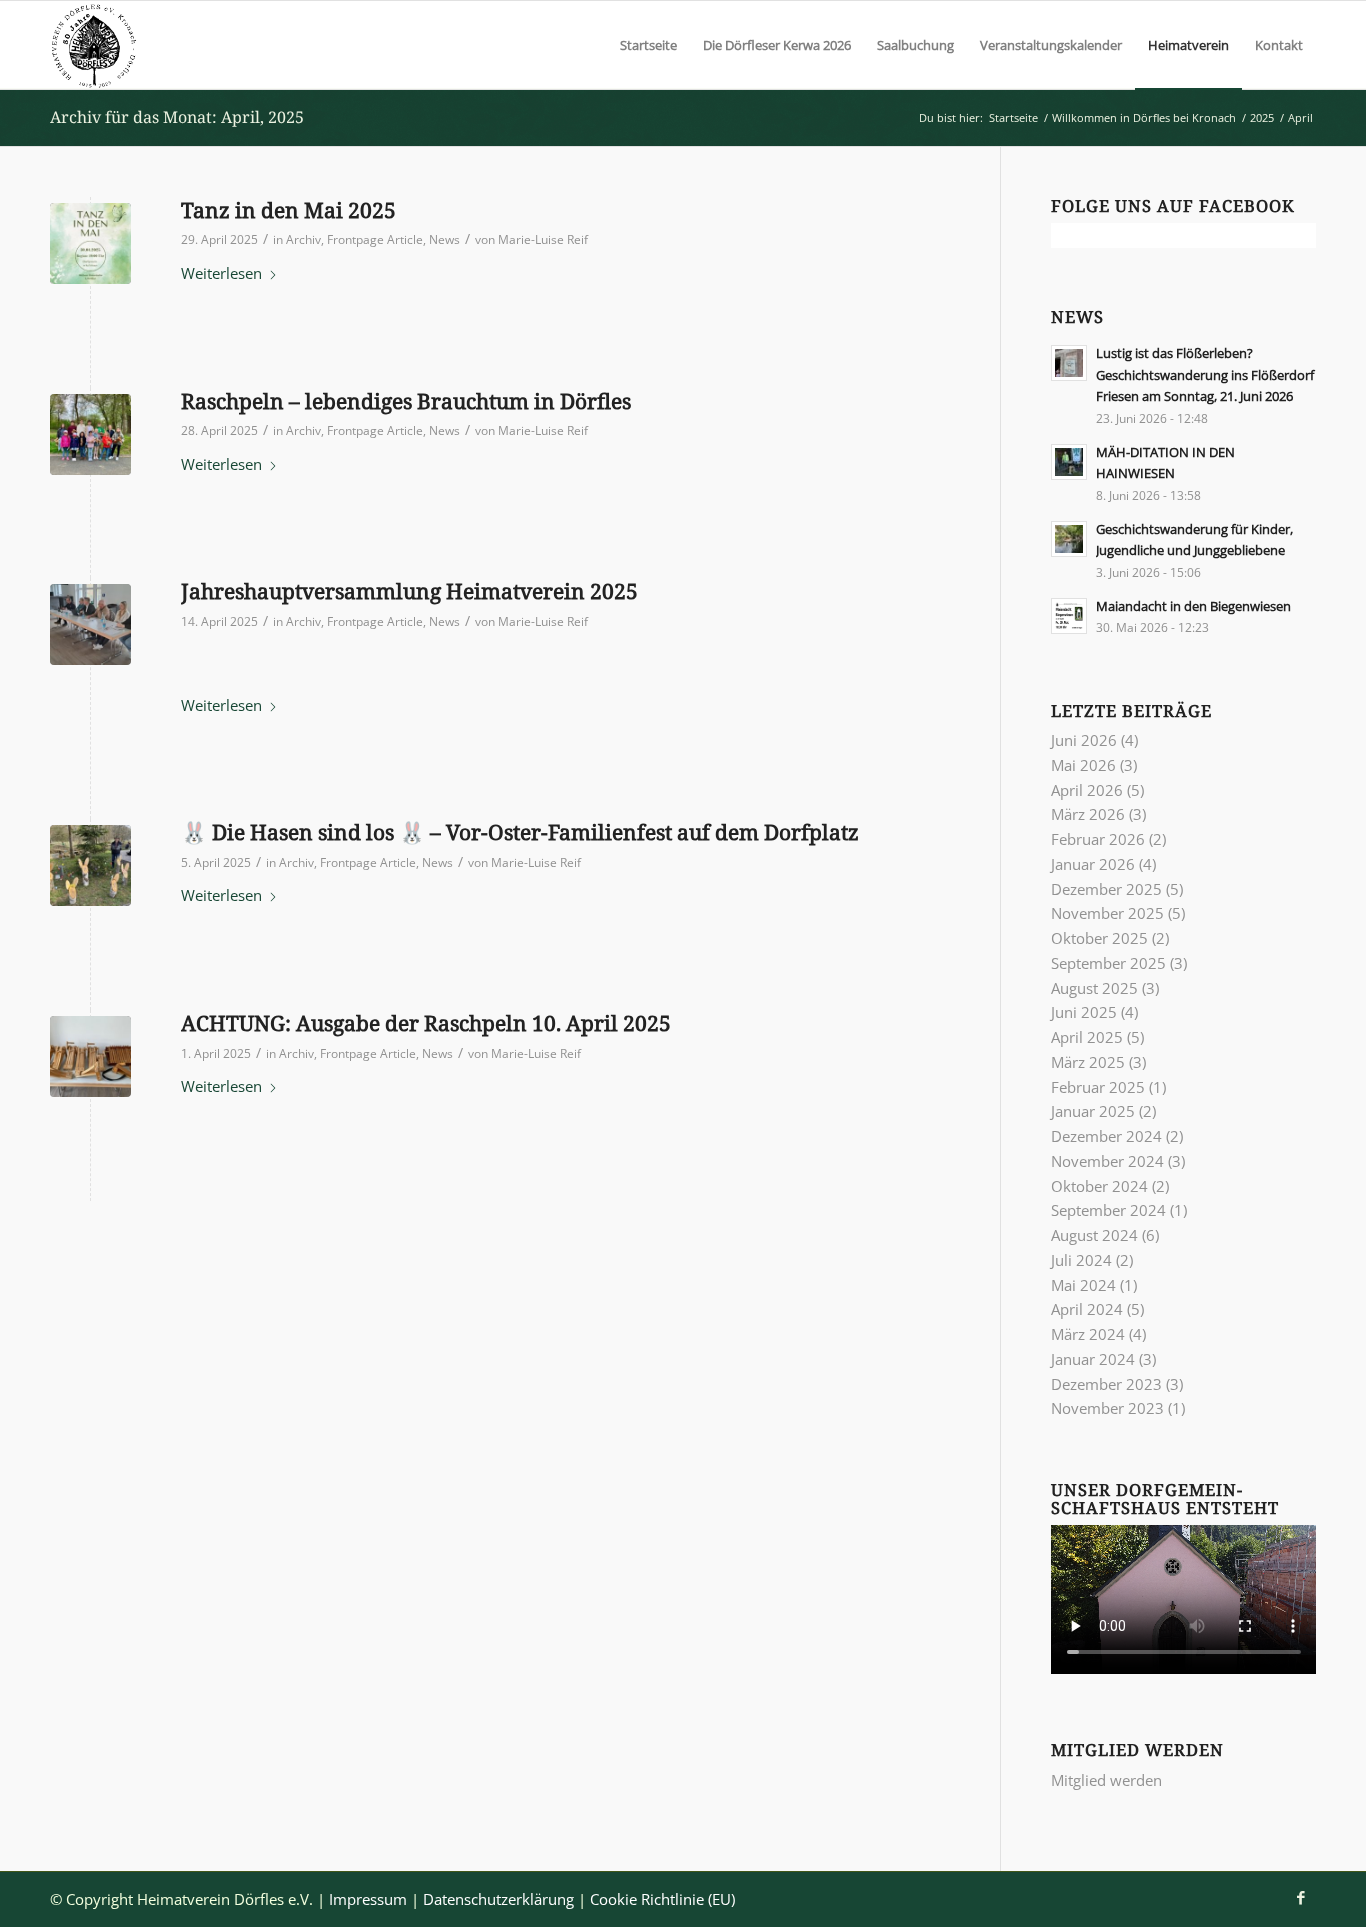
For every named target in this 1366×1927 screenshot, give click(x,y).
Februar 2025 (1098, 1087)
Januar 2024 (1093, 1359)
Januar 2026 (1093, 864)
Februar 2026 (1098, 839)
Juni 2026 (1084, 740)
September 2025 (1108, 963)
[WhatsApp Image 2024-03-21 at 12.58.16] (90, 1056)
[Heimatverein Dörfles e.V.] (94, 45)
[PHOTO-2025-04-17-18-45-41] (90, 434)
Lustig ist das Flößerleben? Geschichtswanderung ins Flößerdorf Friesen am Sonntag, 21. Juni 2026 (1205, 374)
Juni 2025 (1084, 1012)
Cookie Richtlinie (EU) (662, 1899)
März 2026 (1088, 814)
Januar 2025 (1093, 1111)
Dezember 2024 (1106, 1136)
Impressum (368, 1899)
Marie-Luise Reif (543, 239)
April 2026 (1087, 790)
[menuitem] (648, 45)
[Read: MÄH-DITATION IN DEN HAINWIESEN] (1069, 462)
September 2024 (1108, 1210)
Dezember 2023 (1106, 1384)
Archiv (303, 239)
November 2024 (1107, 1161)
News (444, 239)
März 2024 (1088, 1334)
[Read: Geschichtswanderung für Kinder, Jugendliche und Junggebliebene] (1069, 539)
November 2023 (1107, 1408)
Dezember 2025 (1106, 889)
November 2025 (1107, 913)
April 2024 (1087, 1309)
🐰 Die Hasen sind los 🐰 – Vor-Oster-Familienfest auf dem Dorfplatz (520, 832)
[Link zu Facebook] (1301, 1897)
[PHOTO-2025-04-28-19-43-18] (90, 243)
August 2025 (1094, 988)
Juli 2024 (1081, 1260)
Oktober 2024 (1099, 1186)
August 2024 (1094, 1235)
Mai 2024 (1083, 1285)
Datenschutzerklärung (498, 1899)
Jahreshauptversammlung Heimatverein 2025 (409, 591)
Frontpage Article (375, 239)
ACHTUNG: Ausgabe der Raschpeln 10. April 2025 (426, 1023)
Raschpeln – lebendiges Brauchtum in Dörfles (406, 401)
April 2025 (1087, 1037)
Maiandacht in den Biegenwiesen (1193, 606)
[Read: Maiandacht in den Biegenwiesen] (1069, 616)
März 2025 (1088, 1062)
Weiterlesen (221, 273)
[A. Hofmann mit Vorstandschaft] (90, 624)
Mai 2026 (1083, 765)
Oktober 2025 (1099, 938)
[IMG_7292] (90, 865)
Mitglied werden (1106, 1780)
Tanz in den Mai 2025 (288, 210)
